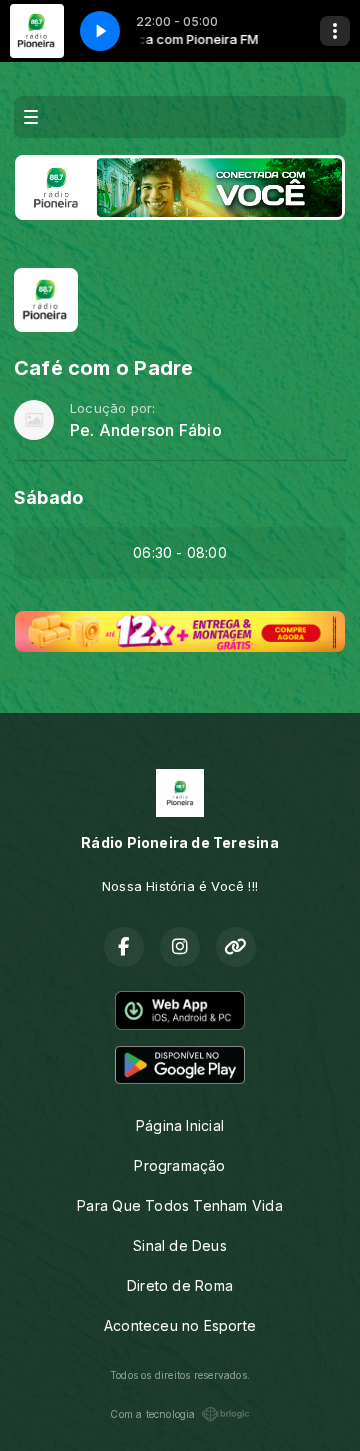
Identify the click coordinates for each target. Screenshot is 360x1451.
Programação (179, 1165)
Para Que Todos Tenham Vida (179, 1205)
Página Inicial (180, 1125)
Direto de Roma (180, 1285)
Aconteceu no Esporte (180, 1325)
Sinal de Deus (180, 1245)
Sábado (48, 497)
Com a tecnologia (152, 1414)
